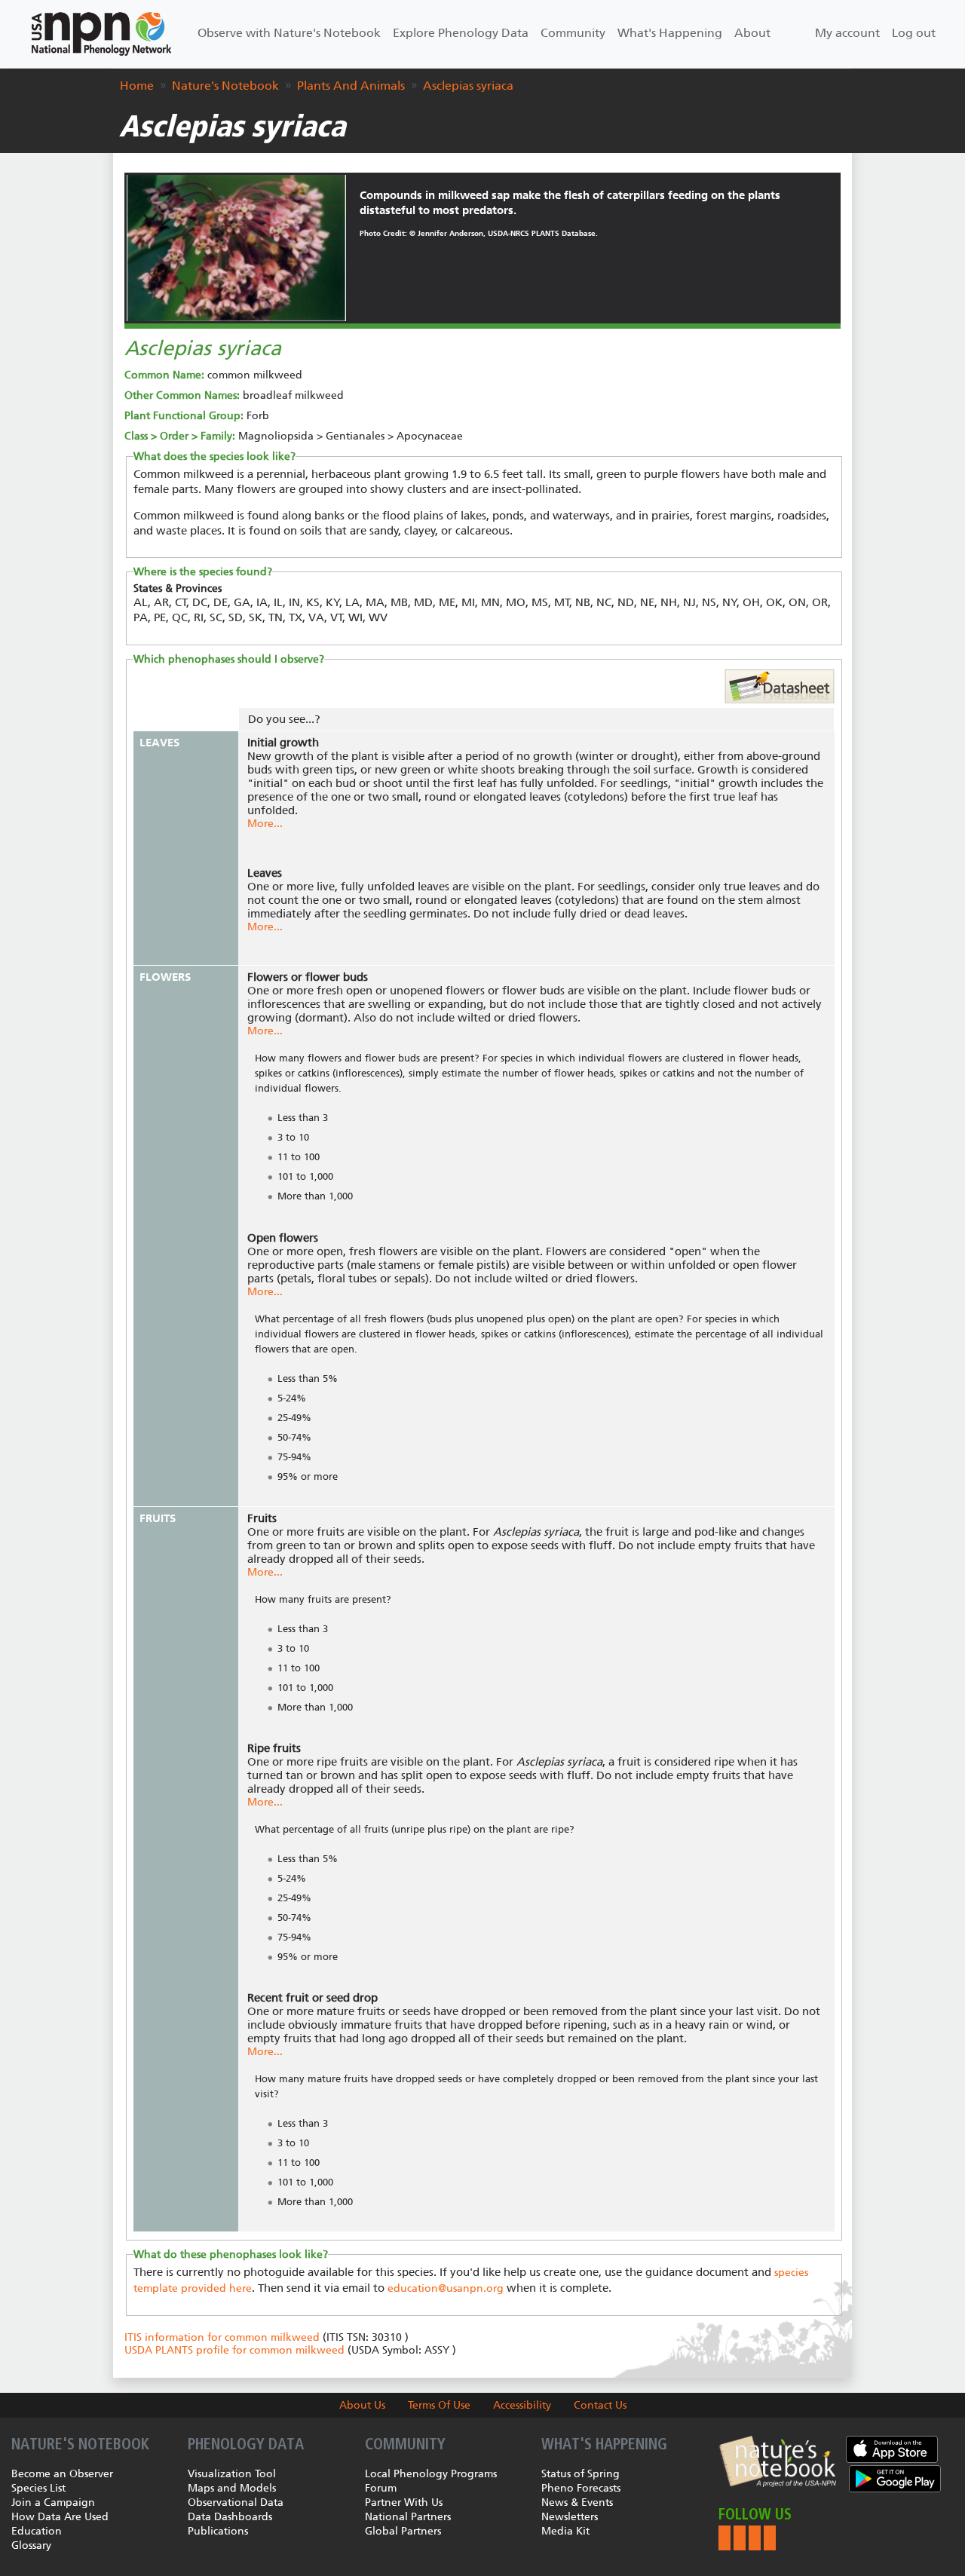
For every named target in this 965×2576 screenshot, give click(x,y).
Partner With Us (404, 2502)
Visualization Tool (232, 2474)
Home (137, 86)
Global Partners (403, 2531)
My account (847, 33)
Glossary (31, 2545)
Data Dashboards (230, 2517)
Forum (381, 2488)
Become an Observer (62, 2474)
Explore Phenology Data (461, 33)
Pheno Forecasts (581, 2488)
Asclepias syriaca (468, 86)
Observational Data (236, 2502)
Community (573, 33)
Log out (914, 33)
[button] (725, 2538)
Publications (218, 2531)
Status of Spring (581, 2474)
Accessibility (522, 2405)
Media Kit (565, 2531)
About (752, 33)
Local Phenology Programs (431, 2474)
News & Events (577, 2502)
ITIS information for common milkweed (222, 2337)
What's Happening (670, 33)
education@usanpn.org (446, 2288)
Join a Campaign (53, 2502)
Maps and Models (232, 2488)
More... (265, 824)
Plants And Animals (351, 86)
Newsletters (570, 2517)
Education (37, 2531)
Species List (38, 2488)
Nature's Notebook (225, 86)
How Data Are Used (60, 2517)
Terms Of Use (439, 2405)
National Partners (408, 2517)
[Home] (101, 34)
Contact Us (600, 2405)
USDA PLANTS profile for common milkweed (234, 2350)
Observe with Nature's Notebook (289, 33)
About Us (362, 2405)
